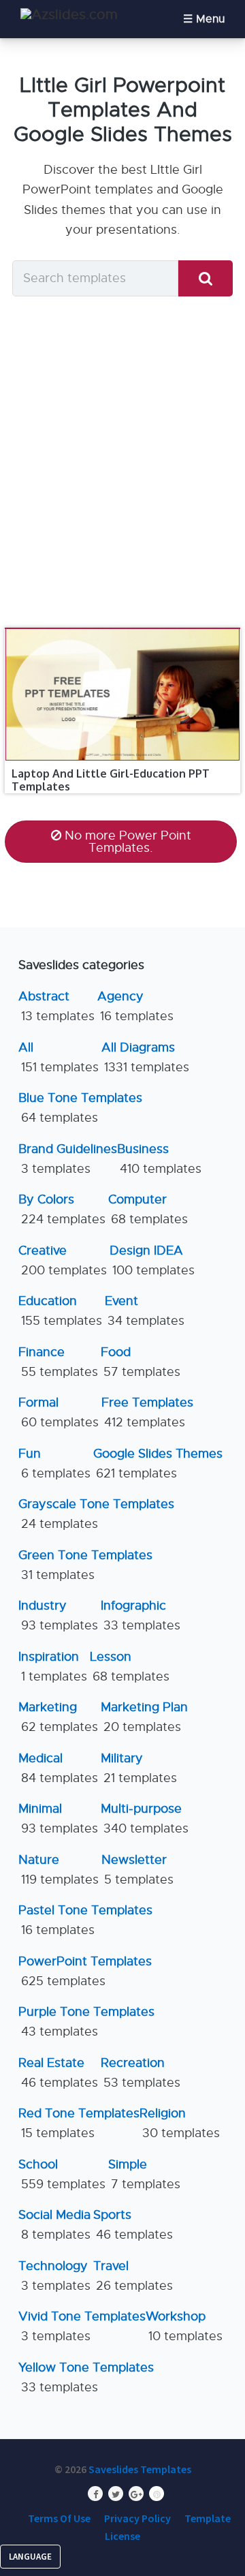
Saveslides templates (140, 2469)
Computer (148, 1209)
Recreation (141, 2073)
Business (159, 1159)
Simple (144, 2174)
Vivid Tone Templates (82, 2326)
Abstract (56, 1006)
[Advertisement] (122, 461)
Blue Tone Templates (80, 1108)
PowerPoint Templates (85, 1971)
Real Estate (58, 2073)
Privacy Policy (137, 2518)
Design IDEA (152, 1260)
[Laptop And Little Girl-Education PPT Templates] (122, 628)
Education (60, 1311)
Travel (133, 2276)
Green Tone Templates (85, 1565)
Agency (135, 1006)
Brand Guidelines (68, 1159)
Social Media (54, 2225)
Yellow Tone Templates (86, 2377)
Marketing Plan (144, 1717)
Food (141, 1362)
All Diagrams (145, 1057)
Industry (58, 1615)
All (59, 1057)
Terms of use (59, 2518)
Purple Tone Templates (86, 2022)
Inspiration (53, 1667)
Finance (58, 1362)
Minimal (58, 1819)
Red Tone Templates (79, 2123)
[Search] (206, 278)
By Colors (62, 1209)
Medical (58, 1768)
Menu (210, 19)
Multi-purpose (145, 1819)
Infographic (141, 1615)
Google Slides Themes (158, 1463)
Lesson (130, 1667)
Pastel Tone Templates (85, 1920)
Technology (54, 2276)
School (62, 2174)
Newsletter (137, 1870)
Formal (59, 1412)
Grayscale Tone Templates (96, 1514)
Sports (133, 2225)
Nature (59, 1870)
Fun (54, 1463)
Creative (63, 1260)
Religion (180, 2123)
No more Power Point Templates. (128, 842)
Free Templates (147, 1412)
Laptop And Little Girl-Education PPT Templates (111, 780)
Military (139, 1768)
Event (145, 1311)
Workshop (184, 2326)
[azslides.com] (69, 15)
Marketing (58, 1717)
